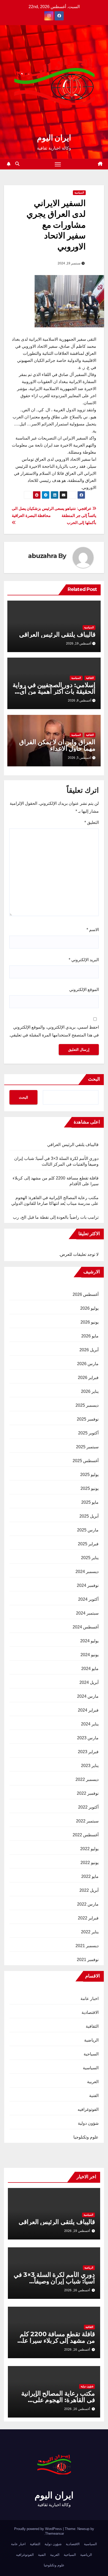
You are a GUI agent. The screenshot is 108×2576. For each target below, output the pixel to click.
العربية (93, 2082)
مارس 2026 (88, 1364)
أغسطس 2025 (86, 1461)
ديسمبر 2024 (87, 1572)
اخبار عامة (90, 1999)
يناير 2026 (90, 1391)
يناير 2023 (90, 1766)
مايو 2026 (90, 1336)
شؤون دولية (88, 2123)
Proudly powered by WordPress (39, 2529)
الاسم (93, 930)
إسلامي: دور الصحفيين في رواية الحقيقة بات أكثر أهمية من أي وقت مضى (54, 691)
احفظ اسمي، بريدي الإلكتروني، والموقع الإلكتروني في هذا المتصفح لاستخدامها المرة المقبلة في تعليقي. (54, 1031)
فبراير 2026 (88, 1378)
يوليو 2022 (89, 1849)
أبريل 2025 (89, 1516)
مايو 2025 (90, 1502)
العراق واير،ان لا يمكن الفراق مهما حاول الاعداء (57, 745)
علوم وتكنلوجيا (86, 2137)
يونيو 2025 (90, 1488)
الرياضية (91, 2040)
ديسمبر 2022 (87, 1779)
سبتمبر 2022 (87, 1821)
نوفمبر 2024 (88, 1585)
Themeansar (55, 2534)
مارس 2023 (88, 1738)
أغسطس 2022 (86, 1835)
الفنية (94, 2096)
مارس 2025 (88, 1530)
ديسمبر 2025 (87, 1405)
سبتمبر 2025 (87, 1447)
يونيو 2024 (90, 1655)
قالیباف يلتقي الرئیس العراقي (57, 634)
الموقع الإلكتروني (84, 990)
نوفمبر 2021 (88, 1960)
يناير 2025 (90, 1558)
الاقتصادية (90, 2012)
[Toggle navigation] (58, 164)
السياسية (79, 193)
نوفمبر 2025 (88, 1419)
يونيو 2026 (90, 1322)
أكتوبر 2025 (88, 1433)
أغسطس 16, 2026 (77, 2290)
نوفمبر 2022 (88, 1793)
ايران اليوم (54, 138)
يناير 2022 (90, 1932)
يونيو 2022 (90, 1863)
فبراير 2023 (88, 1752)
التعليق (92, 822)
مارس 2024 (88, 1696)
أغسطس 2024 (86, 1627)
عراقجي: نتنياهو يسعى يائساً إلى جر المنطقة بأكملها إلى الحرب (75, 515)
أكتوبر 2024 (88, 1599)
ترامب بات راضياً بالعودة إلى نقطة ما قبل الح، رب (56, 1217)
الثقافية (90, 678)
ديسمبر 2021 (87, 1946)
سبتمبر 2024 (87, 1613)
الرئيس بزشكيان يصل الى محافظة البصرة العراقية (33, 512)
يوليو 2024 (89, 1641)
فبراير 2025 (88, 1544)
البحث (94, 1079)
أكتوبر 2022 (88, 1807)
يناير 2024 (90, 1724)
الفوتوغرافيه (88, 2109)
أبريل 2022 (89, 1890)
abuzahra (42, 556)
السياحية (91, 2054)
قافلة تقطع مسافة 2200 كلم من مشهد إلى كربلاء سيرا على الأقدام (56, 2341)
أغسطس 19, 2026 (77, 2231)
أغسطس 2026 (86, 1294)
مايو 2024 (90, 1669)
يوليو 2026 (89, 1308)
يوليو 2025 (89, 1475)
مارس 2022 (88, 1904)
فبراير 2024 (88, 1710)
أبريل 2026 (89, 1350)
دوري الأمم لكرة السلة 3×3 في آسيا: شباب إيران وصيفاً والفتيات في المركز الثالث (54, 2281)
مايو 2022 (90, 1876)
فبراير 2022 (88, 1918)
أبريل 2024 (89, 1682)
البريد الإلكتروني (84, 960)
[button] (17, 164)
